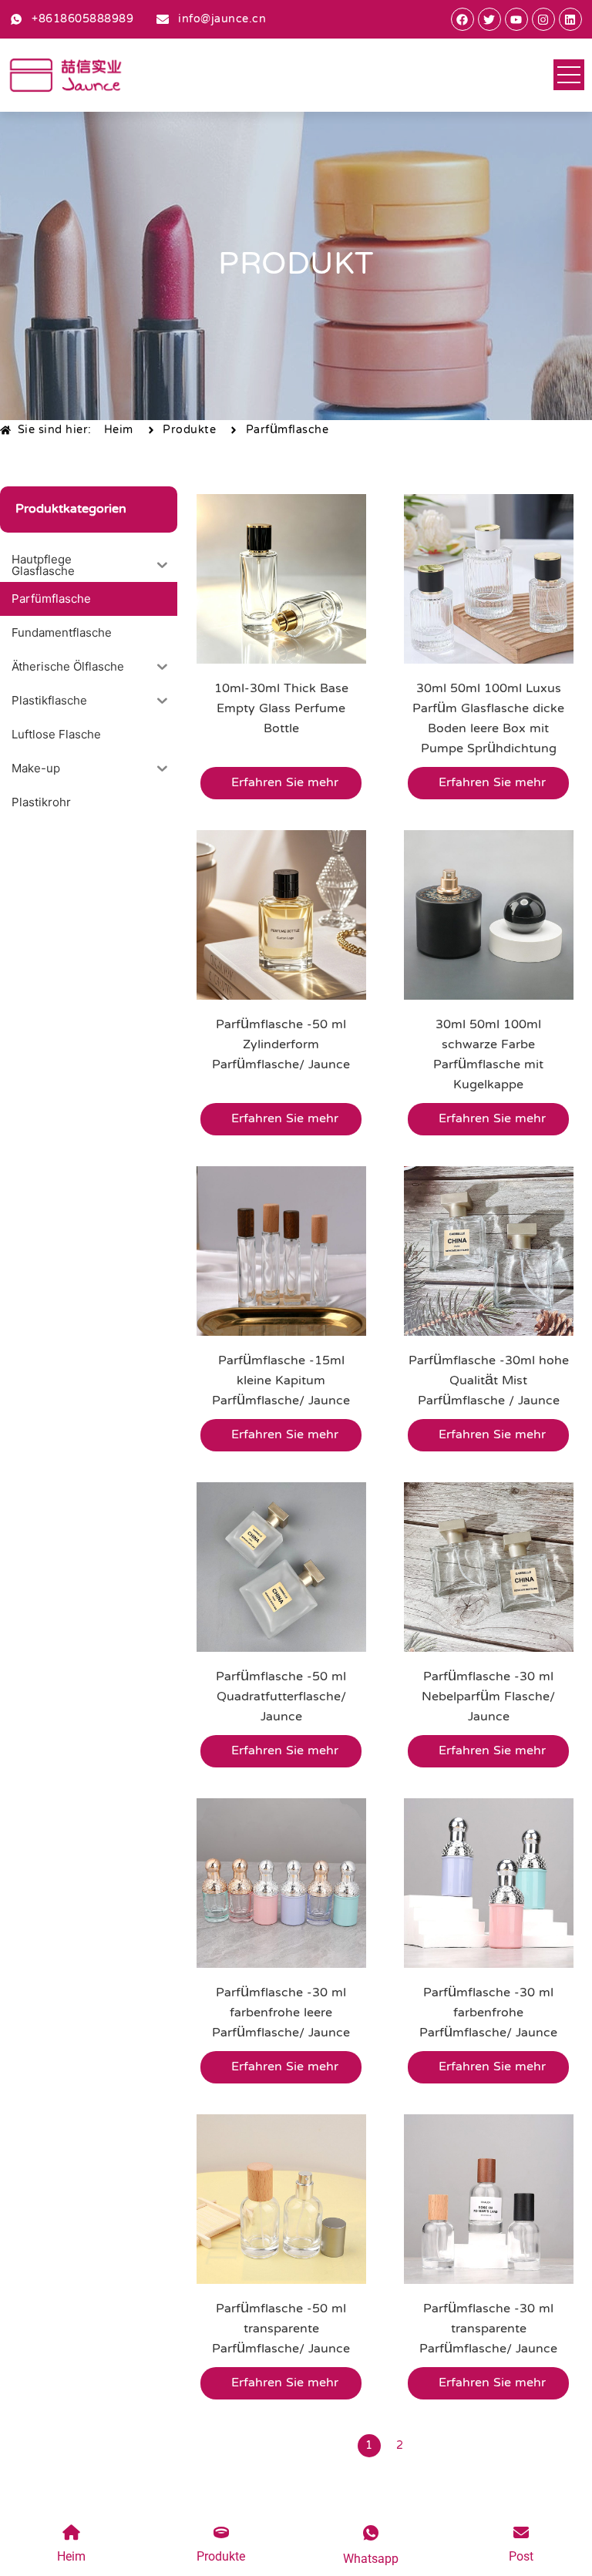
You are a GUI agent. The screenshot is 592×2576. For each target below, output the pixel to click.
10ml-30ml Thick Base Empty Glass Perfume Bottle (281, 709)
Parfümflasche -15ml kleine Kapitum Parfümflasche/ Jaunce (281, 1381)
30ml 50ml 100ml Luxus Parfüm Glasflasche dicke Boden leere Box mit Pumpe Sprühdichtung (488, 719)
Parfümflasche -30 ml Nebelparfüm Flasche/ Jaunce (488, 1697)
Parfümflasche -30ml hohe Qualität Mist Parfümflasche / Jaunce (489, 1381)
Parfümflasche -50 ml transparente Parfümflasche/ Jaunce (281, 2329)
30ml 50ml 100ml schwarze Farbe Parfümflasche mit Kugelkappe (488, 1055)
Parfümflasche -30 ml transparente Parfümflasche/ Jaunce (488, 2329)
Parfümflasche (288, 430)
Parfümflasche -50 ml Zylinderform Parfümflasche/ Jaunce (281, 1045)
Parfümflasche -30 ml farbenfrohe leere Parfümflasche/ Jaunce (281, 2013)
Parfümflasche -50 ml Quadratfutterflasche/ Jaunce (281, 1697)
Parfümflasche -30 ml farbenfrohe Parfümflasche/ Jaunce (488, 2013)
